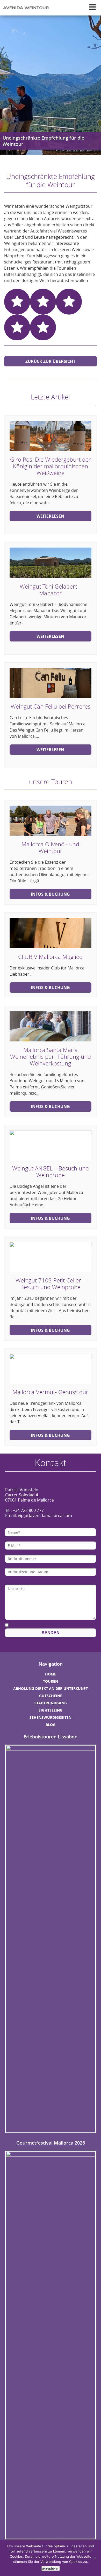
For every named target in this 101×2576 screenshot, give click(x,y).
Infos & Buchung (50, 894)
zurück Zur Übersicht (50, 361)
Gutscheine (51, 1696)
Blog (51, 1725)
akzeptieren (51, 2568)
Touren (51, 1681)
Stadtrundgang (51, 1703)
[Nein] (95, 2558)
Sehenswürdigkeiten (51, 1717)
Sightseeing (51, 1710)
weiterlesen (50, 516)
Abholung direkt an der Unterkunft (51, 1688)
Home (51, 1674)
